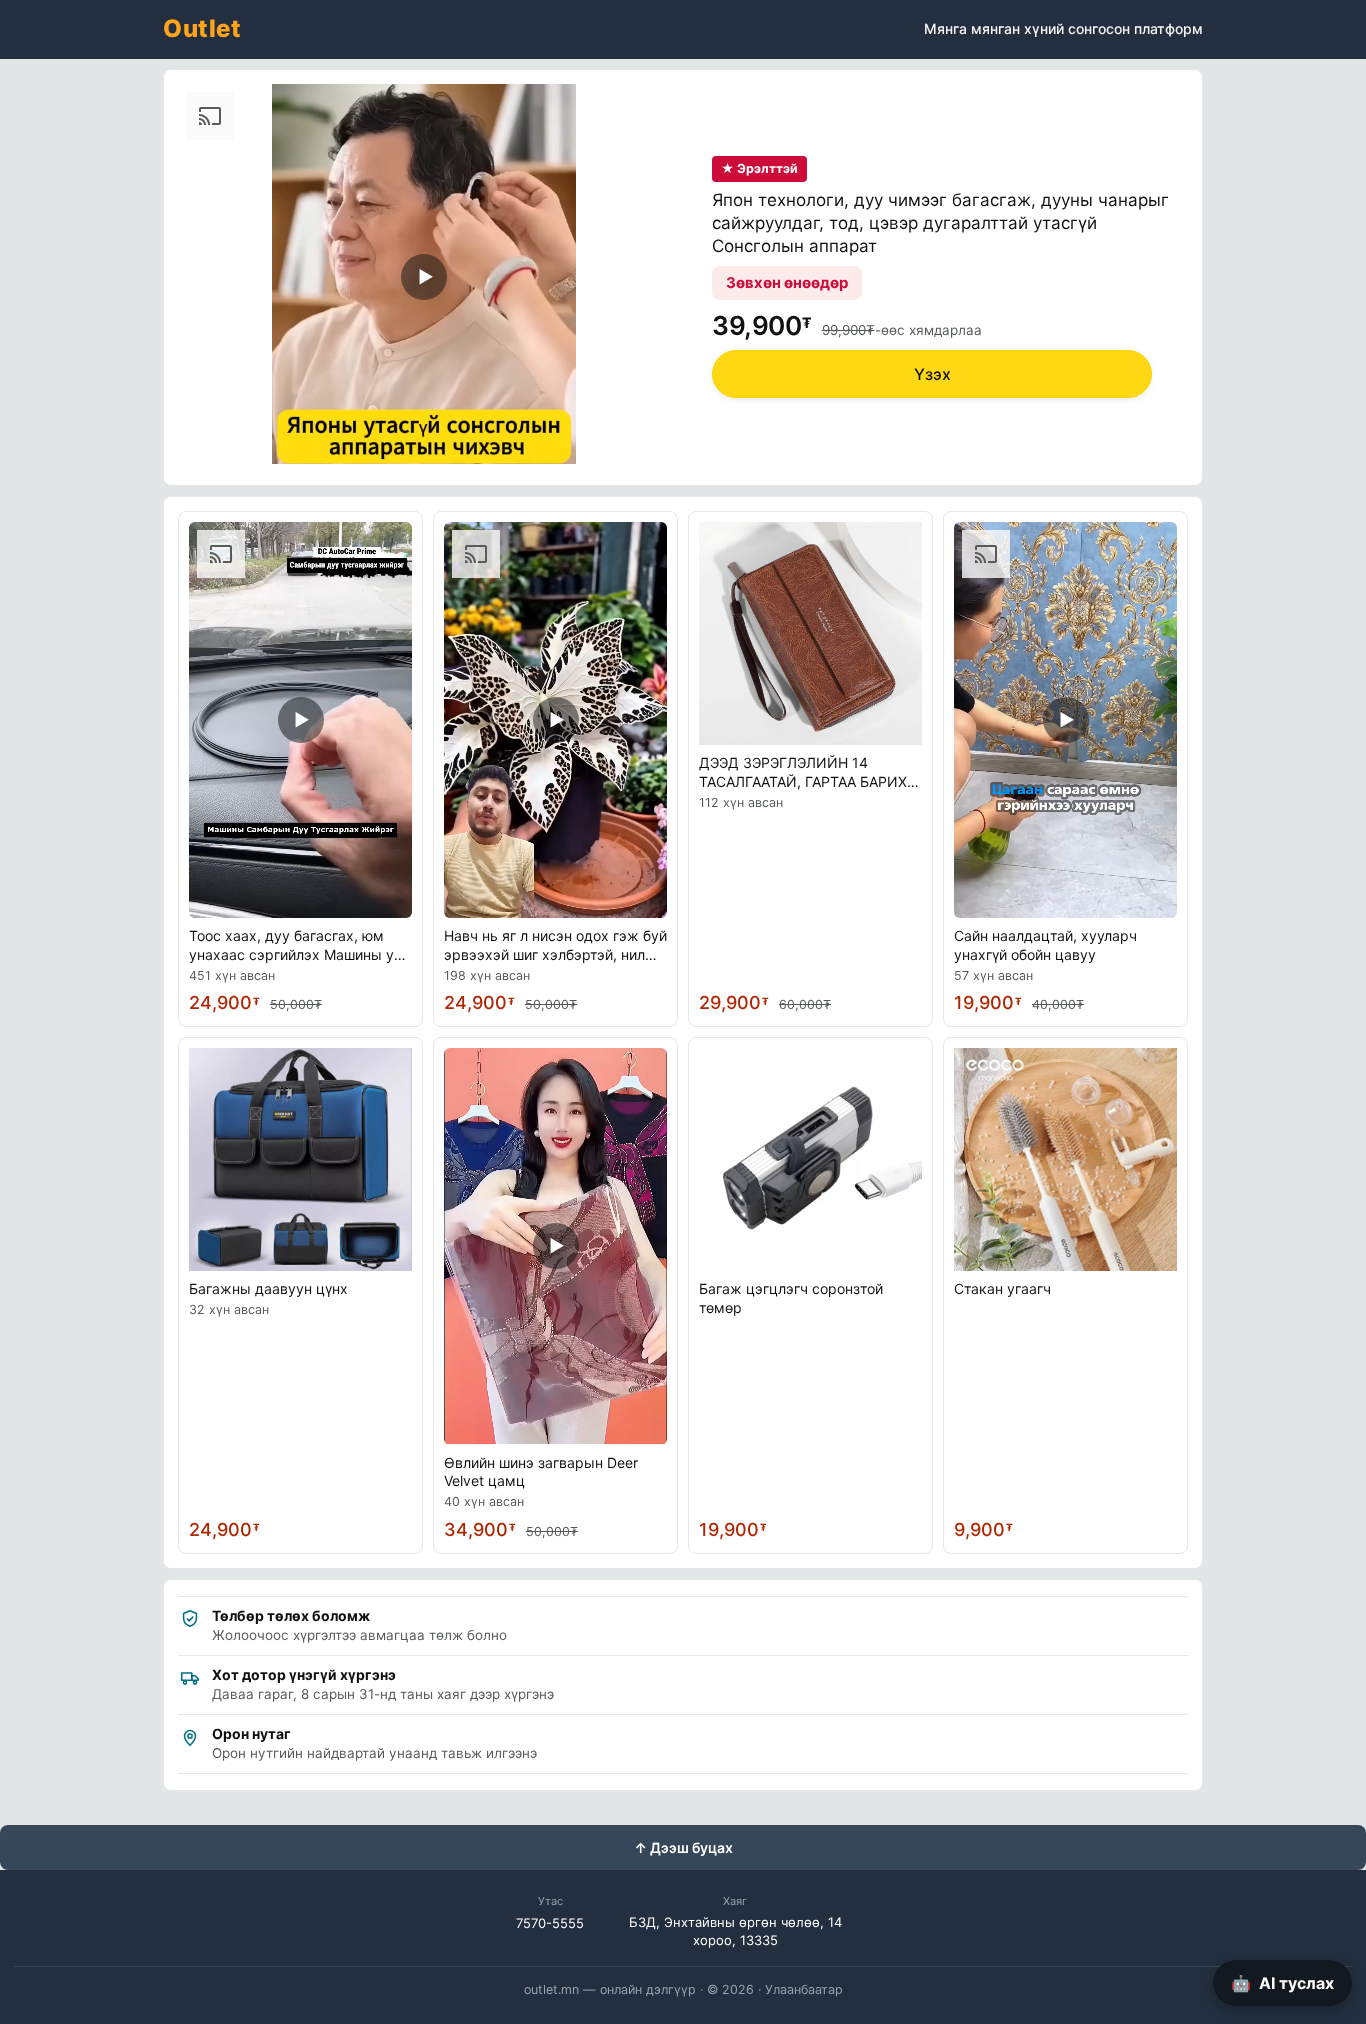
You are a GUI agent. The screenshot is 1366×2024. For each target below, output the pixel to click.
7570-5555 (550, 1923)
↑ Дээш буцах (683, 1847)
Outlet (202, 28)
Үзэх (932, 374)
